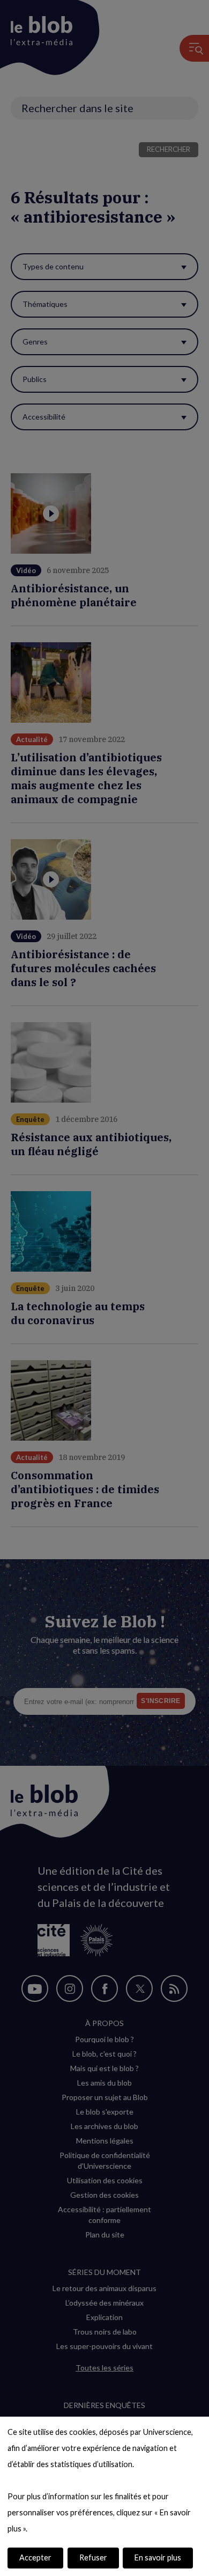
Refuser (93, 2557)
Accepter (35, 2557)
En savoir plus (158, 2557)
